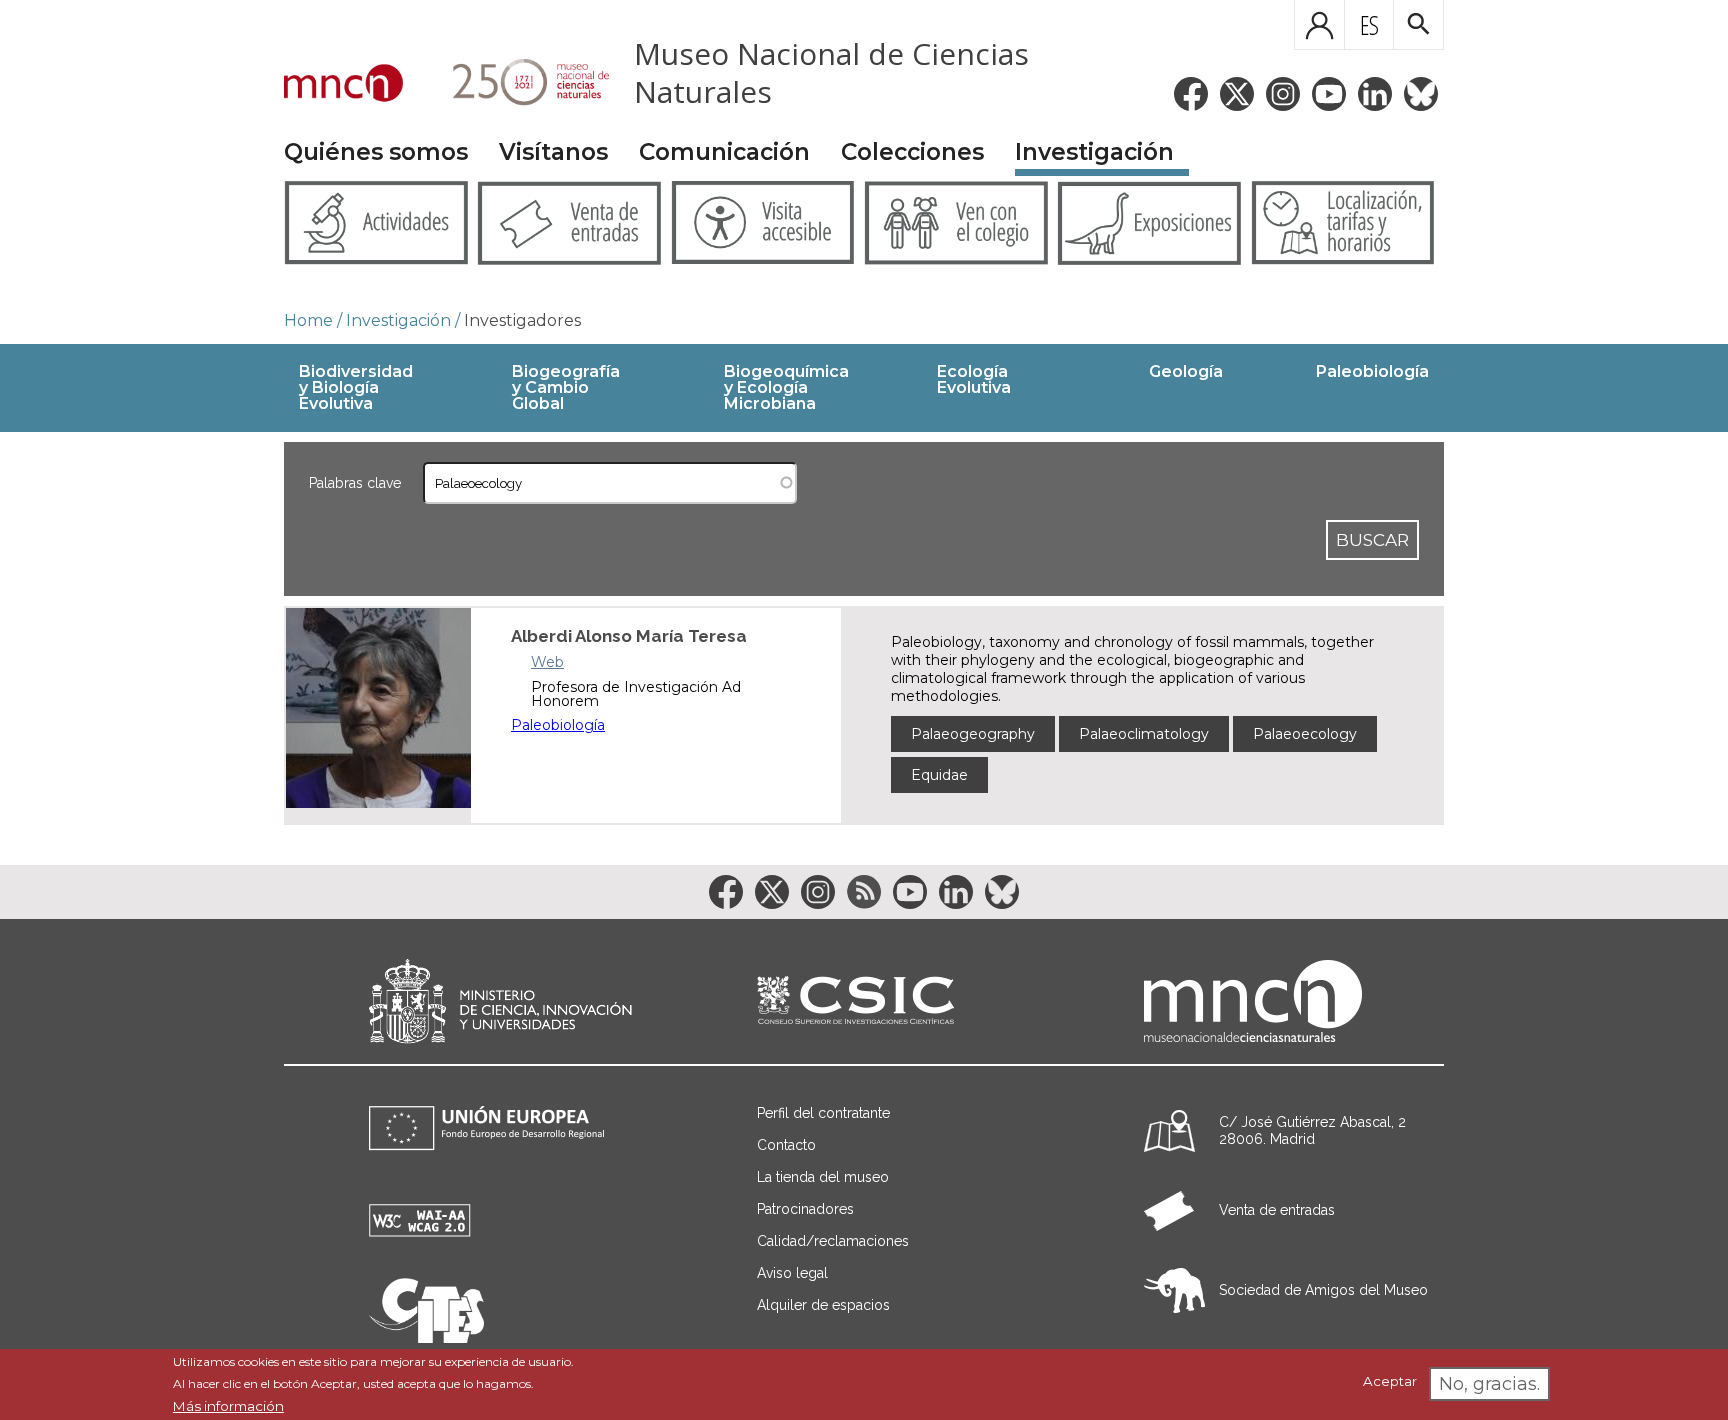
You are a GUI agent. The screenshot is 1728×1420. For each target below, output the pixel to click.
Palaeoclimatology (1144, 734)
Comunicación (724, 152)
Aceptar (1390, 1382)
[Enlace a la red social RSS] (864, 892)
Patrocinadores (805, 1209)
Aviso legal (792, 1273)
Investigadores (522, 320)
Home (308, 320)
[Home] (343, 85)
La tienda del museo (823, 1177)
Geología (1186, 371)
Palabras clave (355, 483)
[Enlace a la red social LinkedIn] (1375, 94)
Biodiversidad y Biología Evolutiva (356, 387)
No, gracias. (1489, 1384)
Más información (228, 1406)
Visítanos (553, 152)
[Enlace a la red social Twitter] (1237, 94)
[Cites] (426, 1337)
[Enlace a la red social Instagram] (1283, 94)
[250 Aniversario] (518, 85)
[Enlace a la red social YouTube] (1329, 94)
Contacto (786, 1145)
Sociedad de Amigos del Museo (1323, 1290)
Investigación (1094, 152)
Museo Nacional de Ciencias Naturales (831, 72)
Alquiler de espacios (823, 1305)
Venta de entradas (1277, 1210)
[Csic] (855, 1001)
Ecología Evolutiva (974, 379)
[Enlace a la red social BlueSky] (1421, 94)
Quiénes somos (376, 152)
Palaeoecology (1305, 734)
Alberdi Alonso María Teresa (629, 636)
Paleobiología (1372, 371)
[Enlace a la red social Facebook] (1191, 94)
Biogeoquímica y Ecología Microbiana (786, 387)
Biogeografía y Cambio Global (566, 387)
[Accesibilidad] (420, 1231)
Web (547, 662)
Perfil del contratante (823, 1113)
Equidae (939, 775)
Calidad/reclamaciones (833, 1241)
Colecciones (912, 152)
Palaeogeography (973, 734)
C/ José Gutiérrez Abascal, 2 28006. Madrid (1312, 1130)
